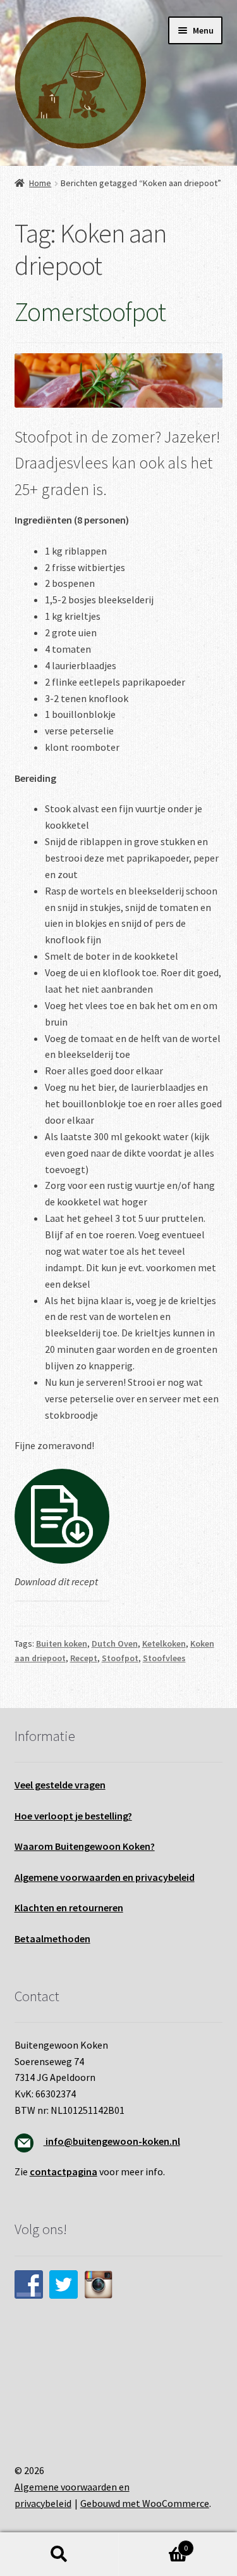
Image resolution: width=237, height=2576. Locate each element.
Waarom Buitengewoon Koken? (85, 1846)
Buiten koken (62, 1643)
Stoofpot (120, 1658)
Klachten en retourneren (69, 1907)
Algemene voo (46, 1877)
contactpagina (64, 2171)
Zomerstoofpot (90, 311)
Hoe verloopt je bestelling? (73, 1816)
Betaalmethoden (52, 1938)
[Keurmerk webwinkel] (119, 2369)
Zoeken (59, 2554)
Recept (84, 1658)
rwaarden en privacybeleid (136, 1877)
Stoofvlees (164, 1658)
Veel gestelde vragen (60, 1785)
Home (40, 183)
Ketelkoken (164, 1643)
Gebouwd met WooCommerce (145, 2503)
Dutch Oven (115, 1643)
